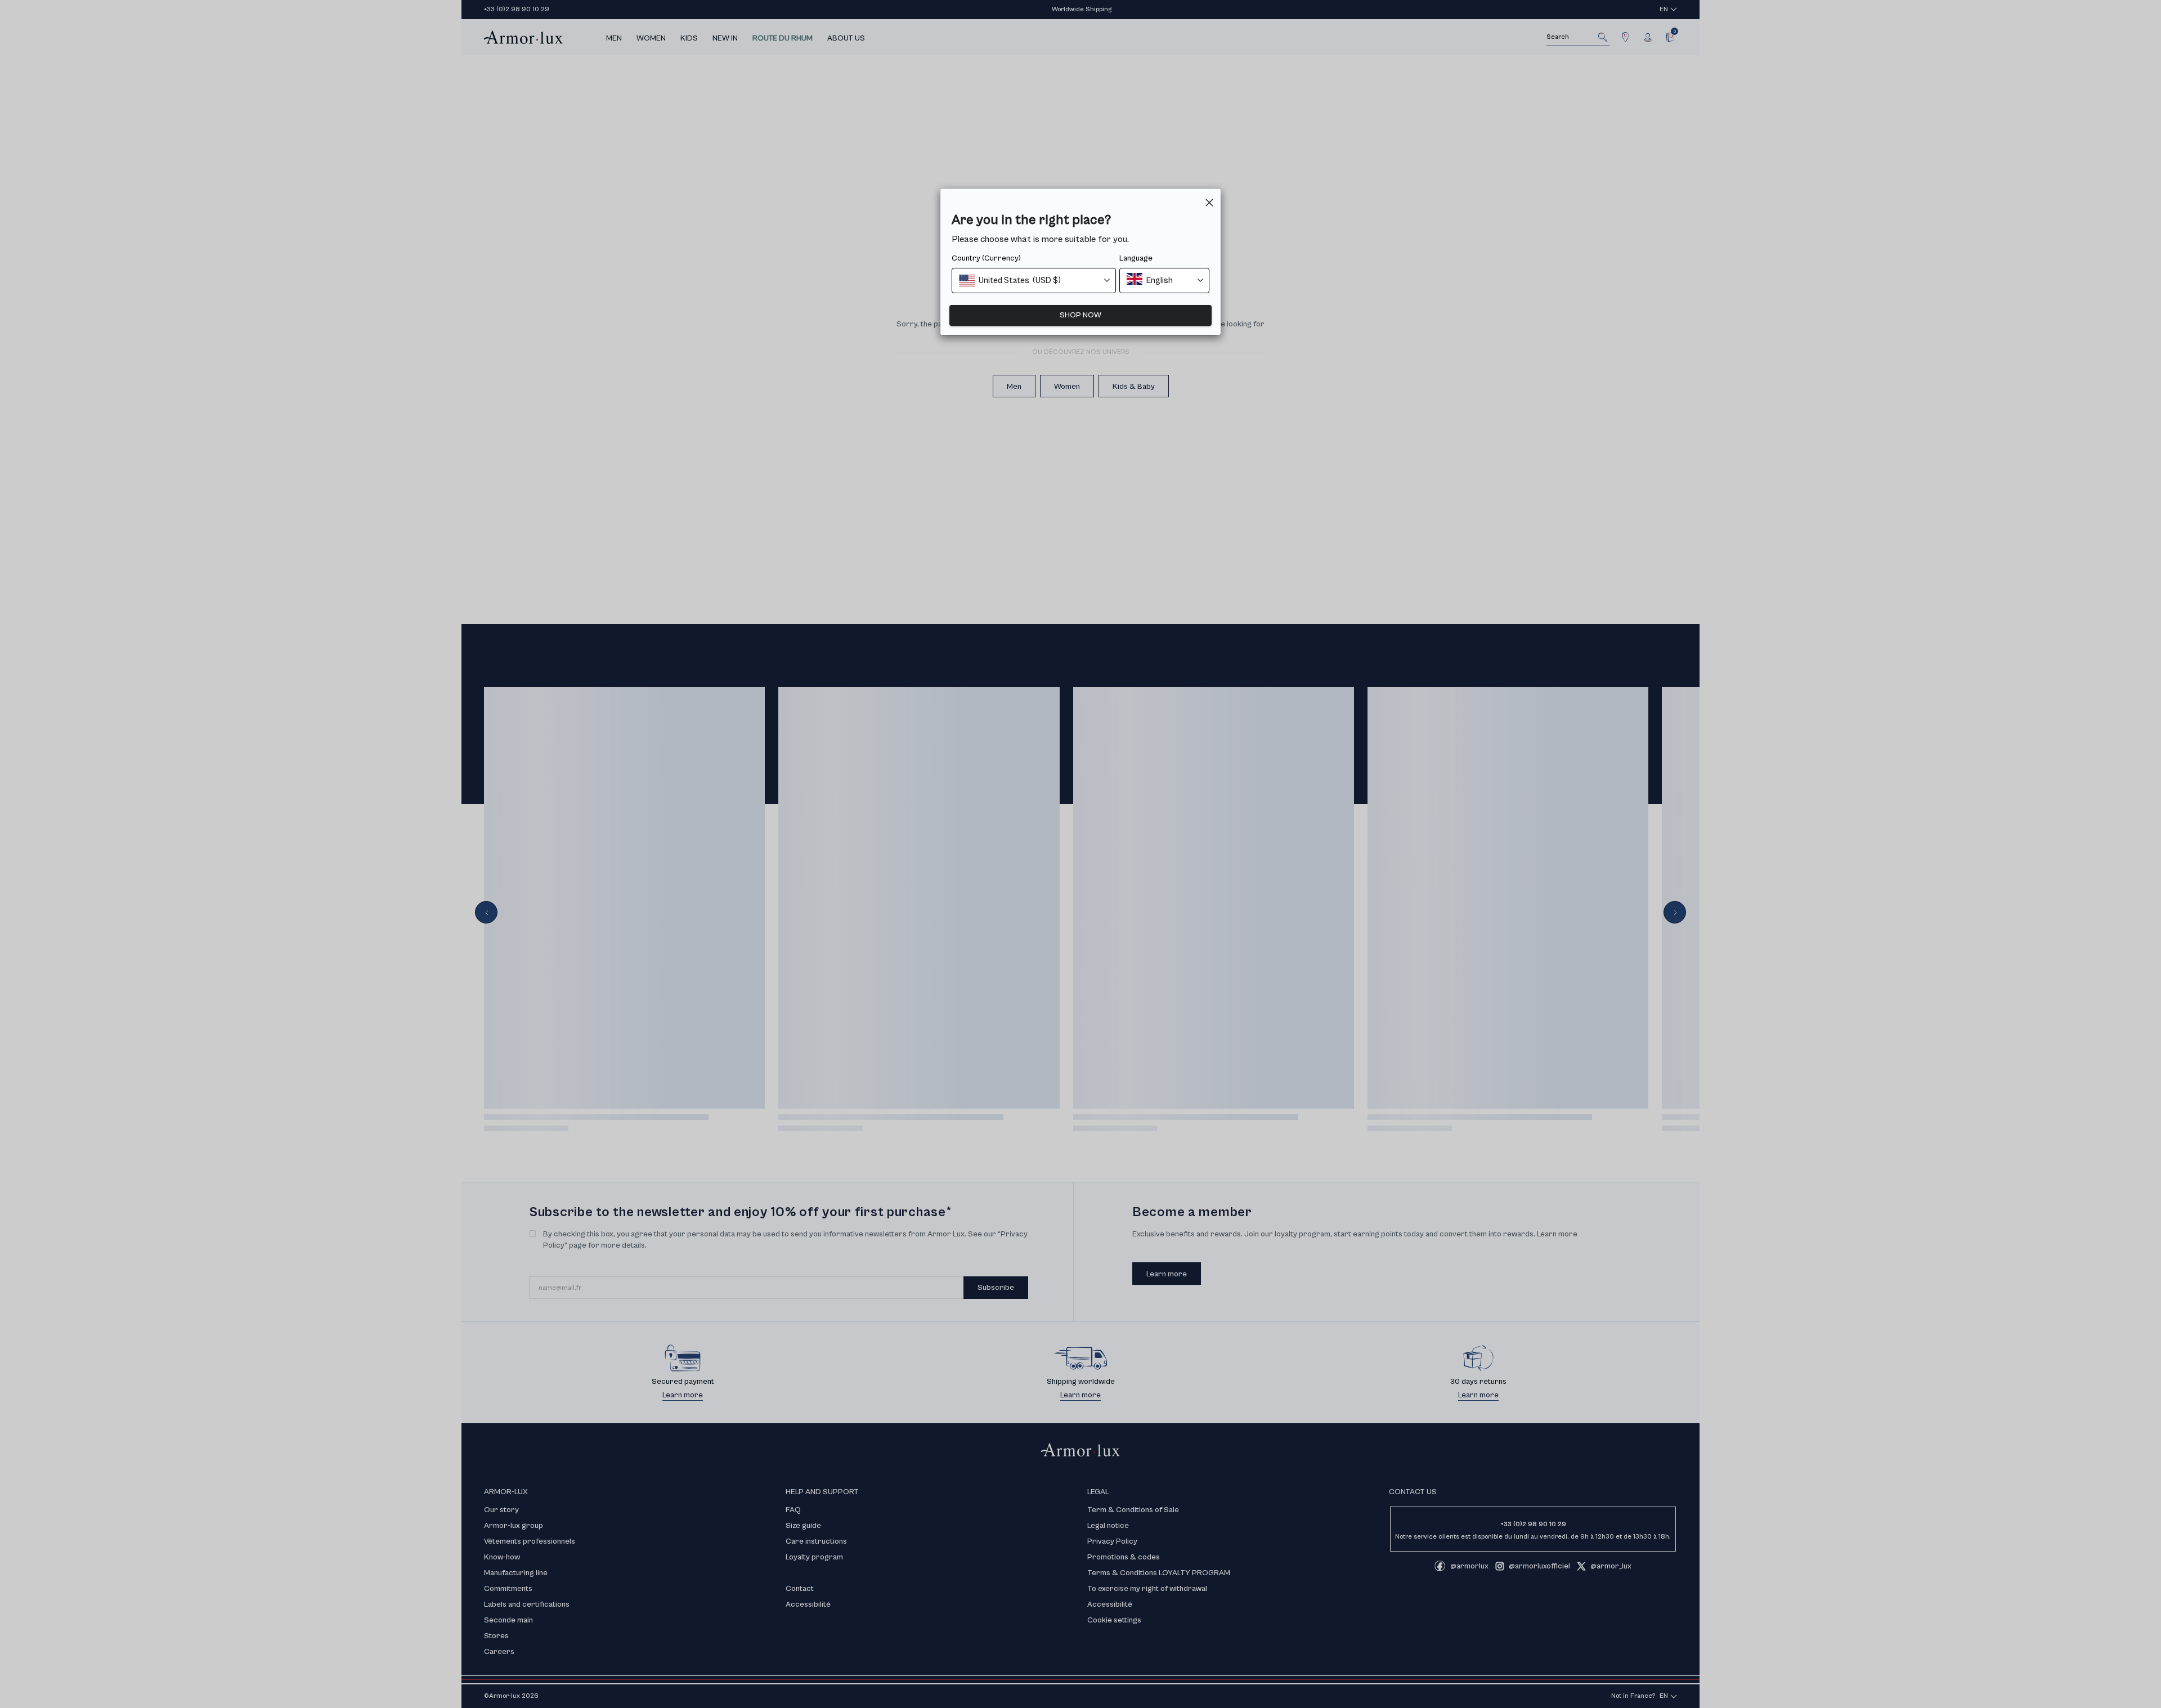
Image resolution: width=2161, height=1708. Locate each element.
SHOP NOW (1080, 315)
